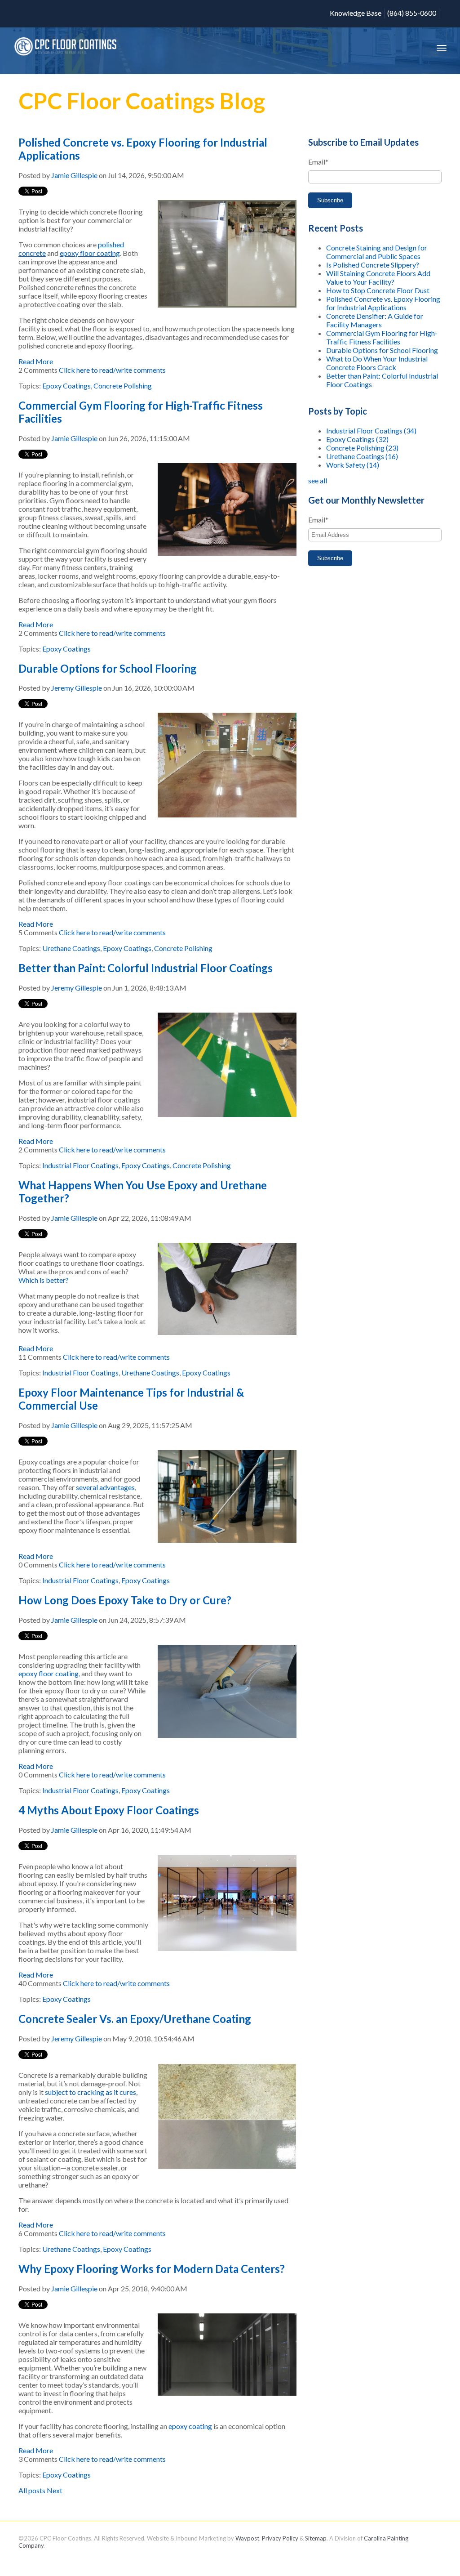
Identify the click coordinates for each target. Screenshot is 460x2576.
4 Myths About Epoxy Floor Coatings (109, 1810)
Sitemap (316, 2538)
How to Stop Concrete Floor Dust (378, 290)
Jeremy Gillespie (77, 688)
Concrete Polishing (123, 386)
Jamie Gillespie (74, 175)
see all (318, 480)
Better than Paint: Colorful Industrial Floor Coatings (146, 968)
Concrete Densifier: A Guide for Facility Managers (375, 320)
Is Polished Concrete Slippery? (373, 265)
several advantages (105, 1487)
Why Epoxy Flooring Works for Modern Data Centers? (152, 2269)
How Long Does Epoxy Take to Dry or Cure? (125, 1600)
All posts (32, 2490)
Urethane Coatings (71, 948)
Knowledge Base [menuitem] (356, 13)
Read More (36, 361)
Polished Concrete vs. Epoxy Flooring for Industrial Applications (383, 303)
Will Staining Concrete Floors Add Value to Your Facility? (378, 277)
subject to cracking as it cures (91, 2092)
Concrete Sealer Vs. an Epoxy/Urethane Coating (135, 2019)
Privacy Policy (280, 2538)
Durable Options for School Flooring (108, 668)
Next (55, 2490)
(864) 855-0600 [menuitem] (412, 13)
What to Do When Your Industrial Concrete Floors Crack (377, 363)
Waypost (247, 2538)
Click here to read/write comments (112, 370)
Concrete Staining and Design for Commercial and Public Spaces (377, 252)
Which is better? (44, 1280)
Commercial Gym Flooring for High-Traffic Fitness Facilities (382, 337)
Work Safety (353, 465)
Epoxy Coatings (66, 386)
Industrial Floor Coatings (80, 1165)
